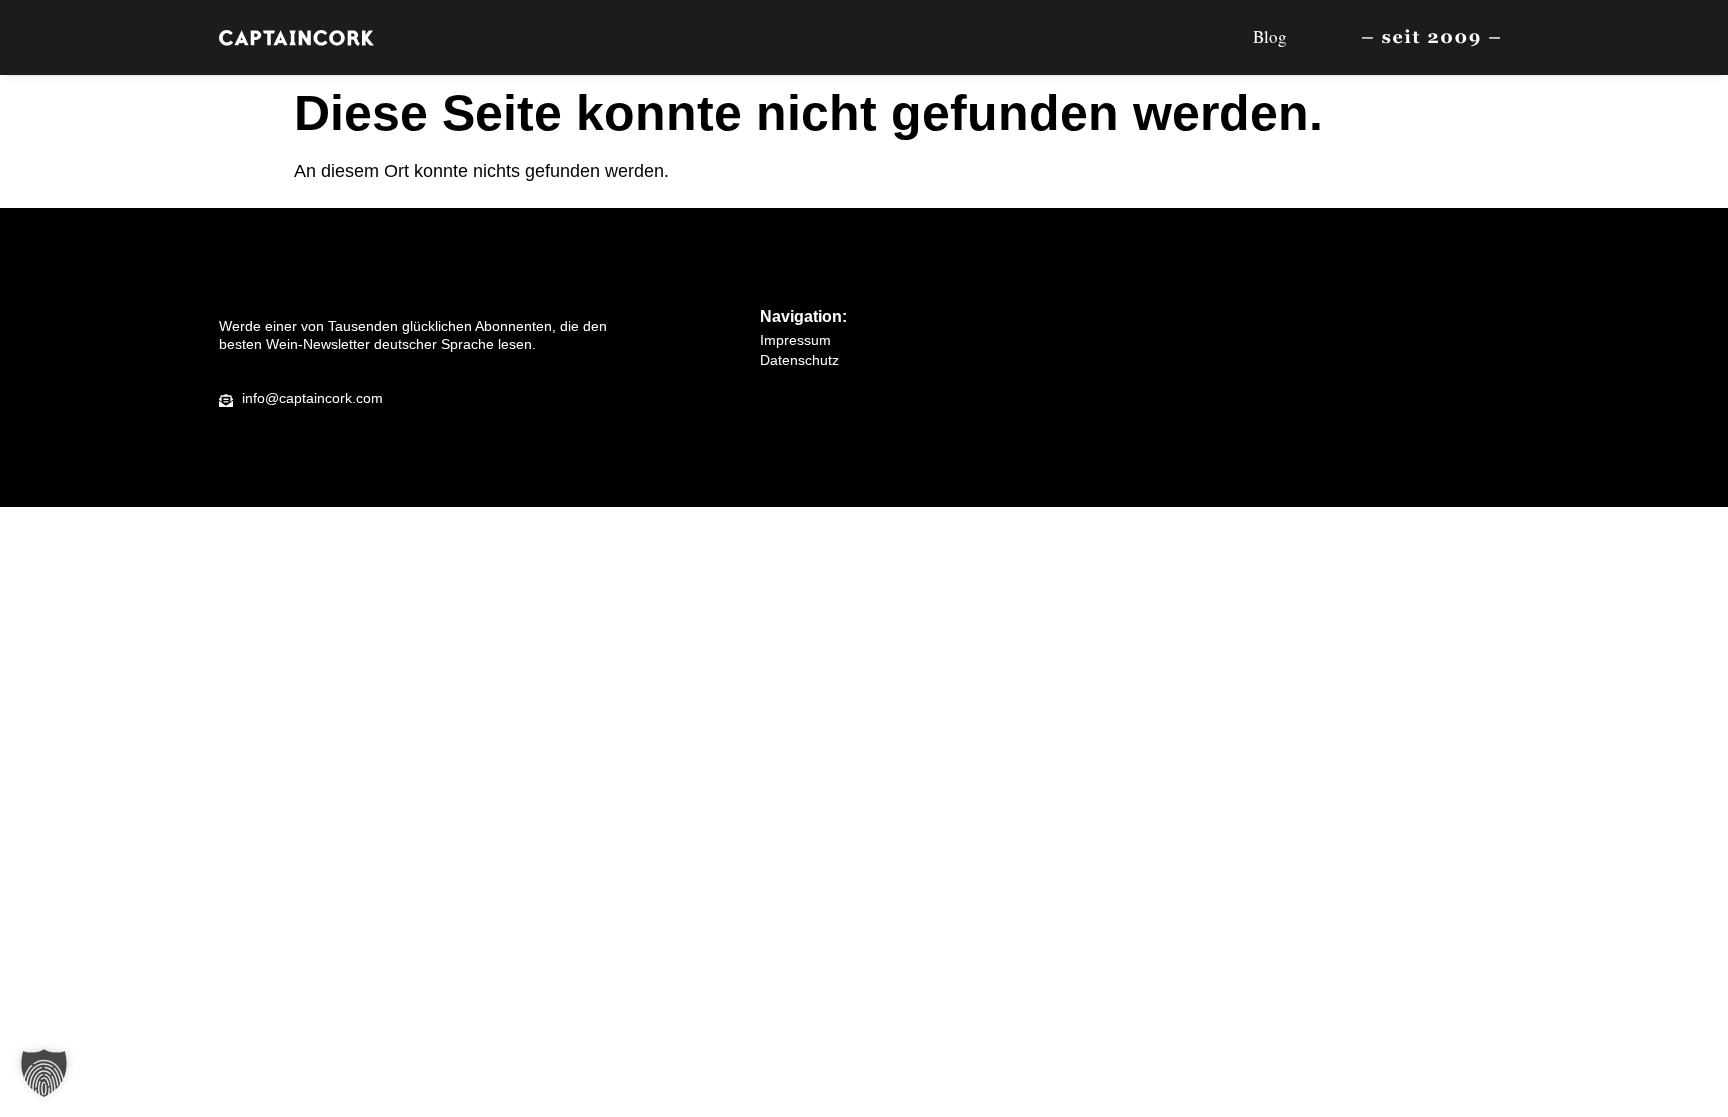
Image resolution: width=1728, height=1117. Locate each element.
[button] (44, 1073)
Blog (1270, 36)
